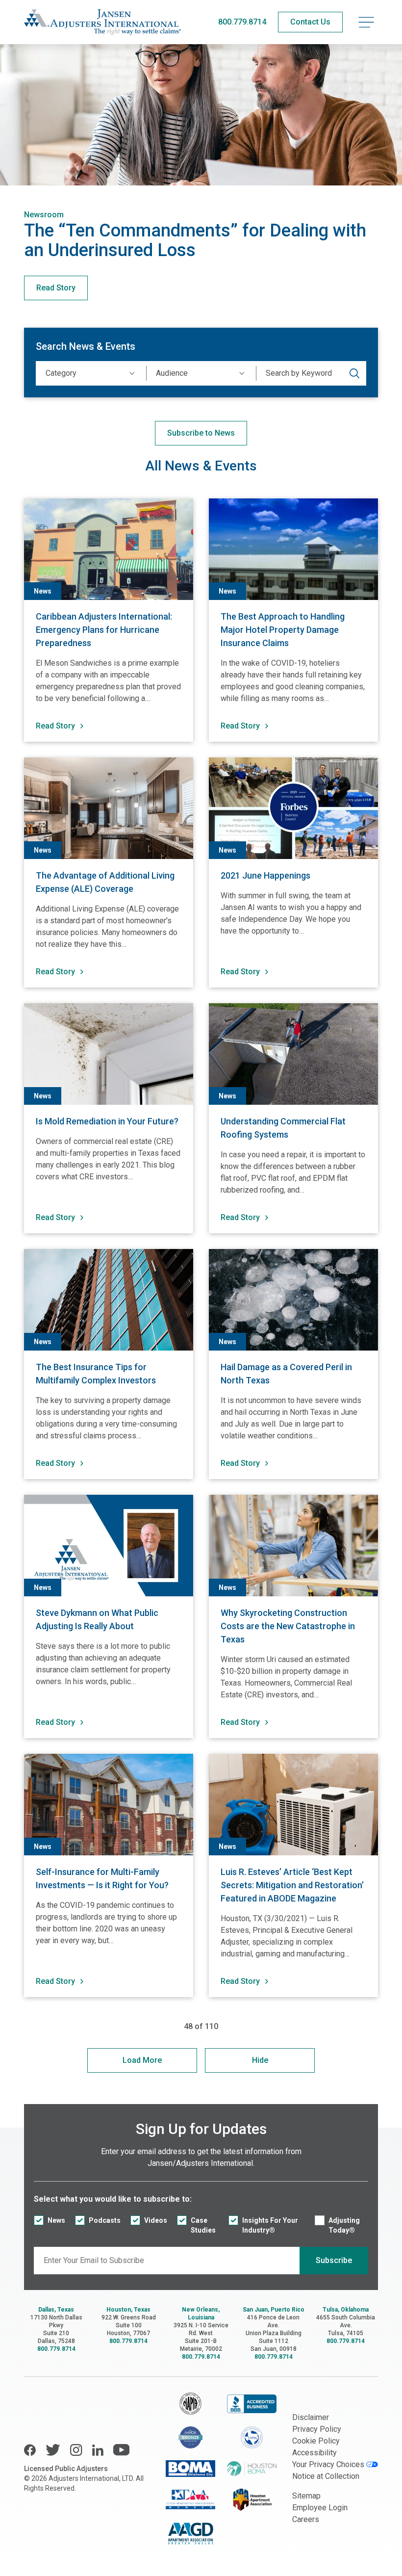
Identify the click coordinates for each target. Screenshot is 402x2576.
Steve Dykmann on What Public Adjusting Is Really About (97, 1619)
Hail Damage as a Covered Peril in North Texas (286, 1374)
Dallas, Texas (56, 2310)
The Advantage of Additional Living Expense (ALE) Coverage (105, 882)
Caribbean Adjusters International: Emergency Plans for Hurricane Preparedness (104, 630)
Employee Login (320, 2508)
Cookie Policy (316, 2441)
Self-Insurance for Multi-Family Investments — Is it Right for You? (102, 1878)
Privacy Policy (317, 2429)
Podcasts (105, 2220)
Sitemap (306, 2496)
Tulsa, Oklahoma (346, 2310)
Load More (142, 2060)
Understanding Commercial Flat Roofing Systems (283, 1128)
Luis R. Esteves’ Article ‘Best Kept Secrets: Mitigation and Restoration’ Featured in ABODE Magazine (292, 1885)
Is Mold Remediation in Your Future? (107, 1121)
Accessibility (314, 2453)
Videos (156, 2220)
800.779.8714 (242, 22)
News (56, 2220)
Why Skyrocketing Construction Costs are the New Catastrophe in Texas (288, 1626)
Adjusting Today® (344, 2225)
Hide (260, 2060)
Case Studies (203, 2225)
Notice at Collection (326, 2476)
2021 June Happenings (265, 875)
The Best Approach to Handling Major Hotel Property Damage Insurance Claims (283, 630)
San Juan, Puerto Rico (274, 2310)
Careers (306, 2519)
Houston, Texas (128, 2310)
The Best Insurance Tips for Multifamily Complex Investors (96, 1374)
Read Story (56, 288)
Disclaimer (311, 2417)
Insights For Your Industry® (270, 2225)
